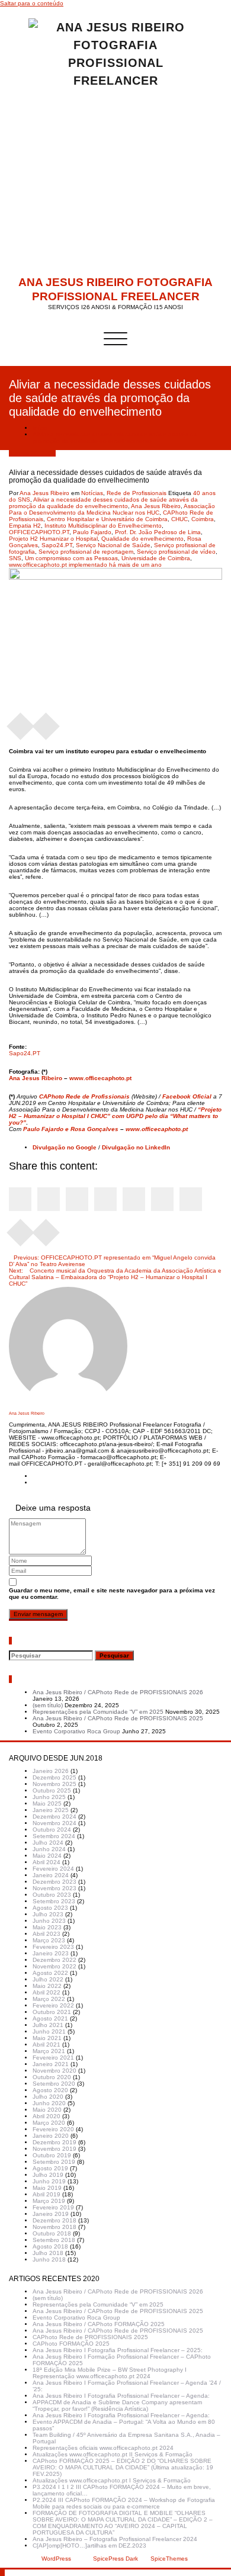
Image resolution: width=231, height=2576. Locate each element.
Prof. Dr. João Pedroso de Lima (158, 532)
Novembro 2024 (54, 1823)
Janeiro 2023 (51, 1953)
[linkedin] (77, 1199)
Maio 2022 (47, 1986)
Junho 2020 (49, 2103)
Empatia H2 (25, 526)
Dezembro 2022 (54, 1960)
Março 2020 (49, 2123)
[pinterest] (134, 1199)
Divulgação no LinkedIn (136, 1147)
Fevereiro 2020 (53, 2129)
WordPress (56, 2559)
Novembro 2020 (54, 2071)
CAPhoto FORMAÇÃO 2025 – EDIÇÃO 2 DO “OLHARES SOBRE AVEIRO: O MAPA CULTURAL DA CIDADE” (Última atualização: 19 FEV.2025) (123, 2467)
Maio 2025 (47, 1803)
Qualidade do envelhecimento (142, 539)
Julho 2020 (48, 2097)
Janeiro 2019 (51, 2214)
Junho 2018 (49, 2259)
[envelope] (105, 1199)
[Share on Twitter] (46, 722)
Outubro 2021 (52, 2012)
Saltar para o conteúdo (32, 3)
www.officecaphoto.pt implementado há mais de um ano (85, 565)
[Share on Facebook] (21, 722)
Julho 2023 (48, 1914)
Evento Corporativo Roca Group (76, 1731)
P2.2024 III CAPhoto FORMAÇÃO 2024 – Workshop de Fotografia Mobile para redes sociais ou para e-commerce (124, 2503)
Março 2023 (49, 1940)
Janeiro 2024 (51, 1875)
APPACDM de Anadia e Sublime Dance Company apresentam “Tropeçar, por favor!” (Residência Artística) (117, 2405)
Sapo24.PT (57, 545)
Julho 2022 (48, 1979)
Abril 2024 (46, 1862)
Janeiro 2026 (51, 1771)
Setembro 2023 (54, 1901)
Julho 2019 (48, 2175)
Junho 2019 (49, 2181)
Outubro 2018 (52, 2233)
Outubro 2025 (52, 1790)
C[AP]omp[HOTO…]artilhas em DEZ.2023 (89, 2546)
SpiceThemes (168, 2559)
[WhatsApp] (162, 1199)
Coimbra (203, 519)
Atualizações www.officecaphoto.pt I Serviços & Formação (112, 2480)
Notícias (92, 493)
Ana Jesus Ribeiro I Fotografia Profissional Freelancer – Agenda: (121, 2396)
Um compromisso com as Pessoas (71, 558)
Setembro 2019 (54, 2162)
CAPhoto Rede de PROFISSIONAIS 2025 (90, 2337)
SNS (15, 558)
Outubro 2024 (52, 1830)
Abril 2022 (46, 1992)
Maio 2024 (47, 1856)
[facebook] (20, 1199)
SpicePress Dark (115, 2559)
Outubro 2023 (52, 1895)
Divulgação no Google (65, 1147)
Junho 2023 (49, 1921)
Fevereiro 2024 (53, 1869)
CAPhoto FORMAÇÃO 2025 (71, 2344)
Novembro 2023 (54, 1888)
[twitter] (49, 1199)
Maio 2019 (47, 2188)
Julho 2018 (48, 2253)
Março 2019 (49, 2201)
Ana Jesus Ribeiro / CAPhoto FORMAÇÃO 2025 (99, 2324)
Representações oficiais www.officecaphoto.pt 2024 (103, 2448)
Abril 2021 (46, 2045)
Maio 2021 (47, 2038)
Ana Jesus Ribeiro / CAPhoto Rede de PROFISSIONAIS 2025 (118, 1718)
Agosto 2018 (50, 2246)
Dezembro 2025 (54, 1777)
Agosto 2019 (50, 2168)
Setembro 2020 (54, 2084)
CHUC (179, 519)
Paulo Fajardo (92, 532)
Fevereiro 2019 (53, 2207)
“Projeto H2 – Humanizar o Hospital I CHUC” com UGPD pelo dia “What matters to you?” (115, 1116)
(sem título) (48, 1705)
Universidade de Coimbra (156, 558)
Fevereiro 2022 (53, 2005)
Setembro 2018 (54, 2240)
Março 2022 (49, 1999)
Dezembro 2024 (54, 1817)
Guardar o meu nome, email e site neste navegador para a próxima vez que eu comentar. (112, 1594)
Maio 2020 (47, 2110)
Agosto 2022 (50, 1973)
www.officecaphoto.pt (100, 1078)
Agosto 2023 (50, 1908)
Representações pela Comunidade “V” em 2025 (98, 1712)
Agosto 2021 (50, 2018)
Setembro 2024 (54, 1836)
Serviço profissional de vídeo (176, 552)
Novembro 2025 (54, 1784)
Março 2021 (49, 2051)
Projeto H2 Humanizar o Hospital (53, 539)
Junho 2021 (49, 2031)
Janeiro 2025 (51, 1810)
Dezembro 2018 (54, 2220)
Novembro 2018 (54, 2227)
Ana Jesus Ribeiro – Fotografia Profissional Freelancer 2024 (115, 2539)
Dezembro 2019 (54, 2142)
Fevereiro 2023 (53, 1947)
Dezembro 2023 (54, 1882)
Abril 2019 (46, 2194)
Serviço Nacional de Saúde (113, 545)
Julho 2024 (48, 1843)
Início (40, 428)
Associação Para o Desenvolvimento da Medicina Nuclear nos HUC (112, 509)
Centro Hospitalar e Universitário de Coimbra (107, 519)
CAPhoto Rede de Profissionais (84, 1096)
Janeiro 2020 (51, 2136)
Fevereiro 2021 (53, 2058)
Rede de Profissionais (137, 493)
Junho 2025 (49, 1797)
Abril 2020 (46, 2116)
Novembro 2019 (54, 2149)
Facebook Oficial (187, 1096)
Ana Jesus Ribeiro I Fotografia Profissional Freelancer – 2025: (118, 2350)
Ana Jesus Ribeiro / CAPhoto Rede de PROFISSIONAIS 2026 (118, 1692)
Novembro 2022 (54, 1966)
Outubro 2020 (52, 2077)
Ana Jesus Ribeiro (44, 493)
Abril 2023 (46, 1934)
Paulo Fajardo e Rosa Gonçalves (71, 1129)
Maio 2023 (47, 1927)
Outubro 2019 (52, 2155)
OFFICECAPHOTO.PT (39, 532)
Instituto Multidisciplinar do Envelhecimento (103, 526)
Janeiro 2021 (51, 2064)
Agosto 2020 (50, 2090)
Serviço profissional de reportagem (86, 552)
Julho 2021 (48, 2025)
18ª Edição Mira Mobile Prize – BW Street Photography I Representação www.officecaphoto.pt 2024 (110, 2373)
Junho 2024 (49, 1849)
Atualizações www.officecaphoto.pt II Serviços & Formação (113, 2454)
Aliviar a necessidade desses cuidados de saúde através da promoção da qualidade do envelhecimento (115, 438)
